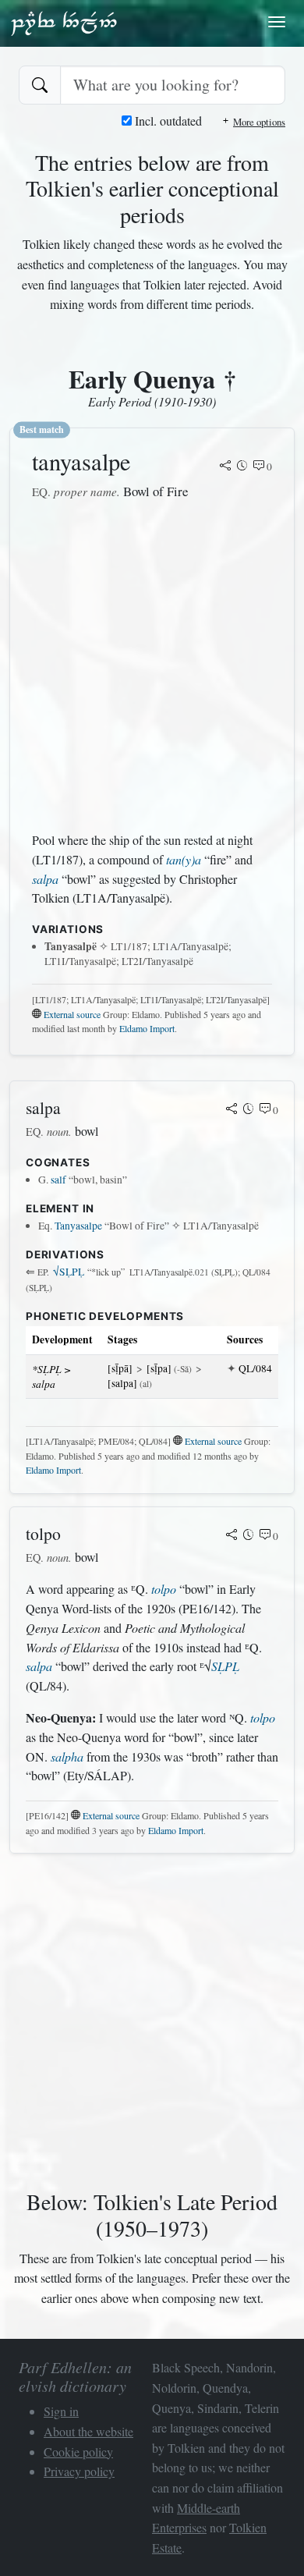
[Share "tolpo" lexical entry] (232, 1536)
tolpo (164, 1589)
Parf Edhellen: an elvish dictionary (64, 23)
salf (58, 1180)
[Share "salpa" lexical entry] (232, 1110)
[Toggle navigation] (277, 22)
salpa (45, 879)
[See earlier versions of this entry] (242, 467)
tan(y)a (184, 859)
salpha (67, 1756)
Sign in (61, 2411)
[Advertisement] (152, 666)
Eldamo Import (147, 1028)
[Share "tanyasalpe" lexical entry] (225, 467)
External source (72, 1014)
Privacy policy (79, 2471)
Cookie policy (78, 2452)
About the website (88, 2431)
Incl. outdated (167, 121)
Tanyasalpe (78, 1226)
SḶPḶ (69, 1272)
